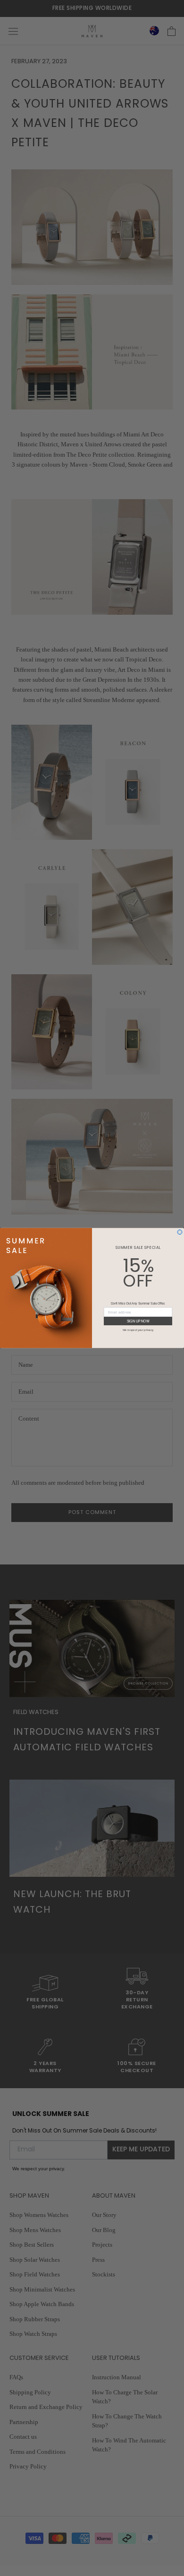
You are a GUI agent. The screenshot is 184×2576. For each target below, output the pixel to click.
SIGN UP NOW (138, 1321)
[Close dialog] (180, 1232)
